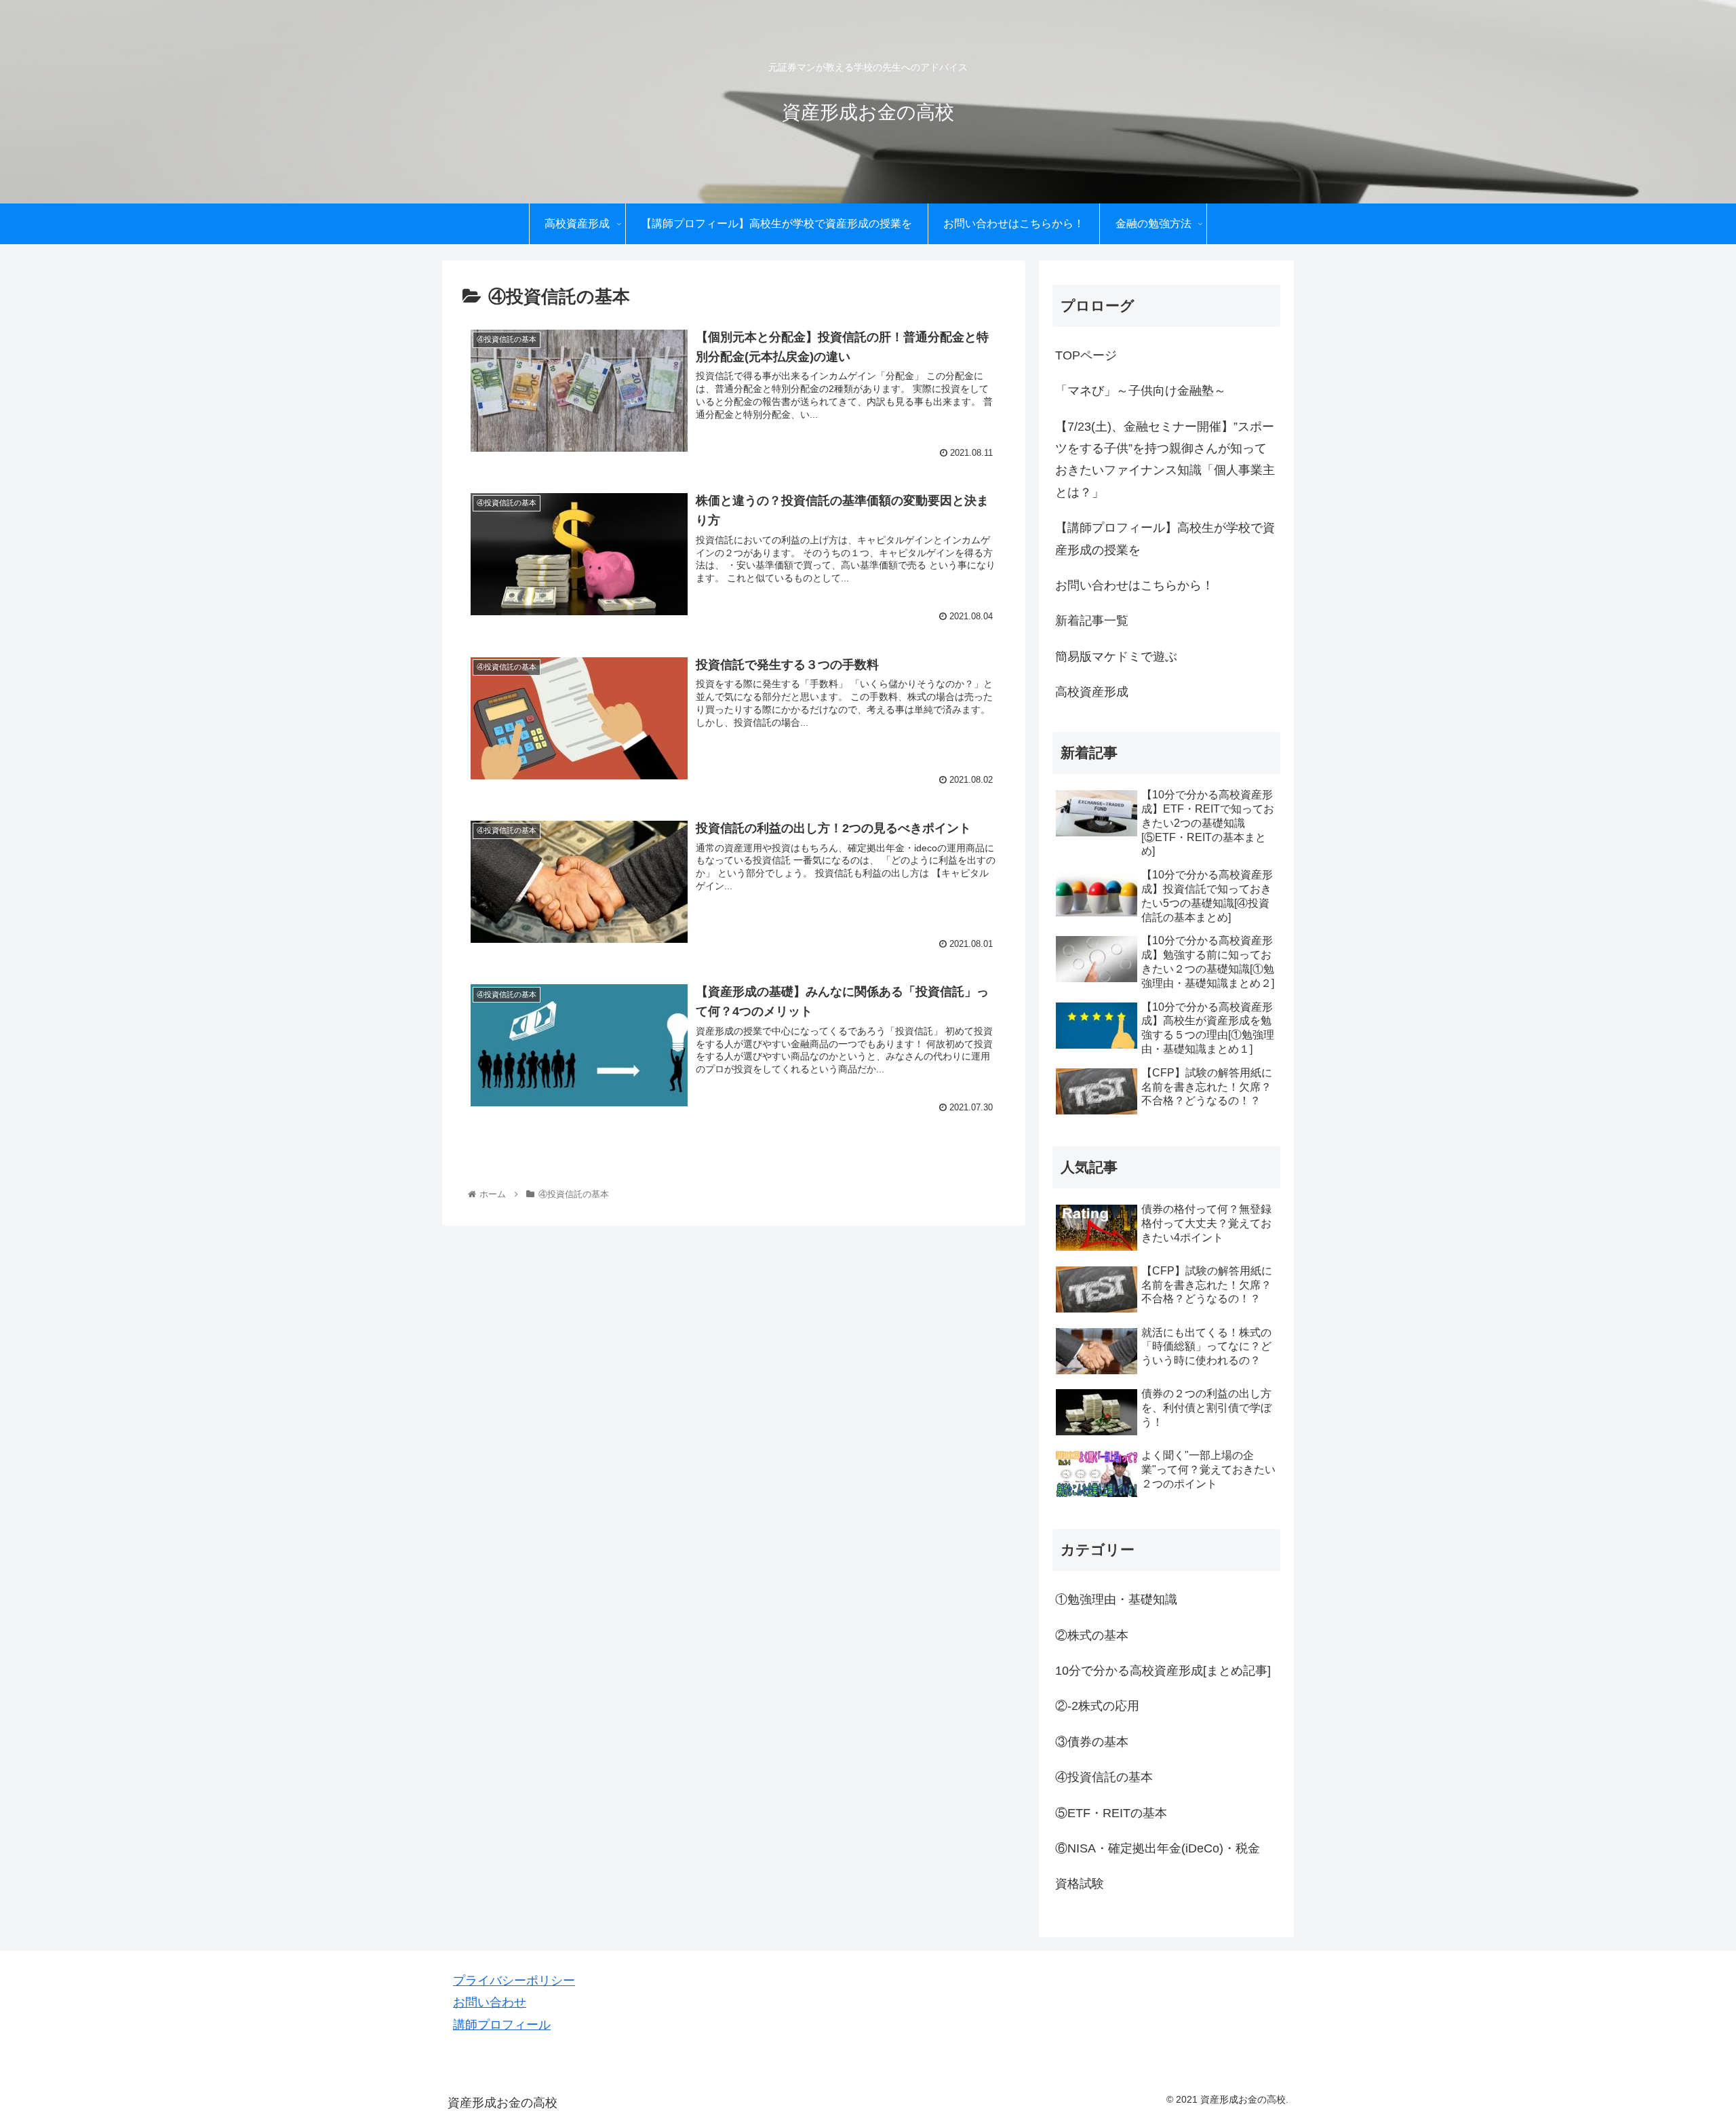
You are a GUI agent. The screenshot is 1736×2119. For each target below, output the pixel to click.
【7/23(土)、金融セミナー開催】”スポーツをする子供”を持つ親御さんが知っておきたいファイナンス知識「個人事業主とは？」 (1165, 460)
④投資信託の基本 (1104, 1777)
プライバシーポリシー (514, 1981)
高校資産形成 (1092, 692)
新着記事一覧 (1092, 621)
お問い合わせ (490, 2002)
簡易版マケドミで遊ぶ (1116, 657)
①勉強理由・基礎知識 (1116, 1599)
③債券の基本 (1092, 1741)
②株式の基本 (1092, 1635)
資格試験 (1080, 1884)
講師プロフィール (502, 2025)
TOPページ (1086, 355)
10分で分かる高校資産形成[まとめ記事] (1163, 1671)
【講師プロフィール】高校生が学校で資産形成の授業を (1165, 539)
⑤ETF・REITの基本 (1111, 1812)
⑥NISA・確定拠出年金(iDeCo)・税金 (1158, 1848)
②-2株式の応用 (1097, 1706)
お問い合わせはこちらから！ (1135, 585)
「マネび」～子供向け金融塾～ (1141, 391)
